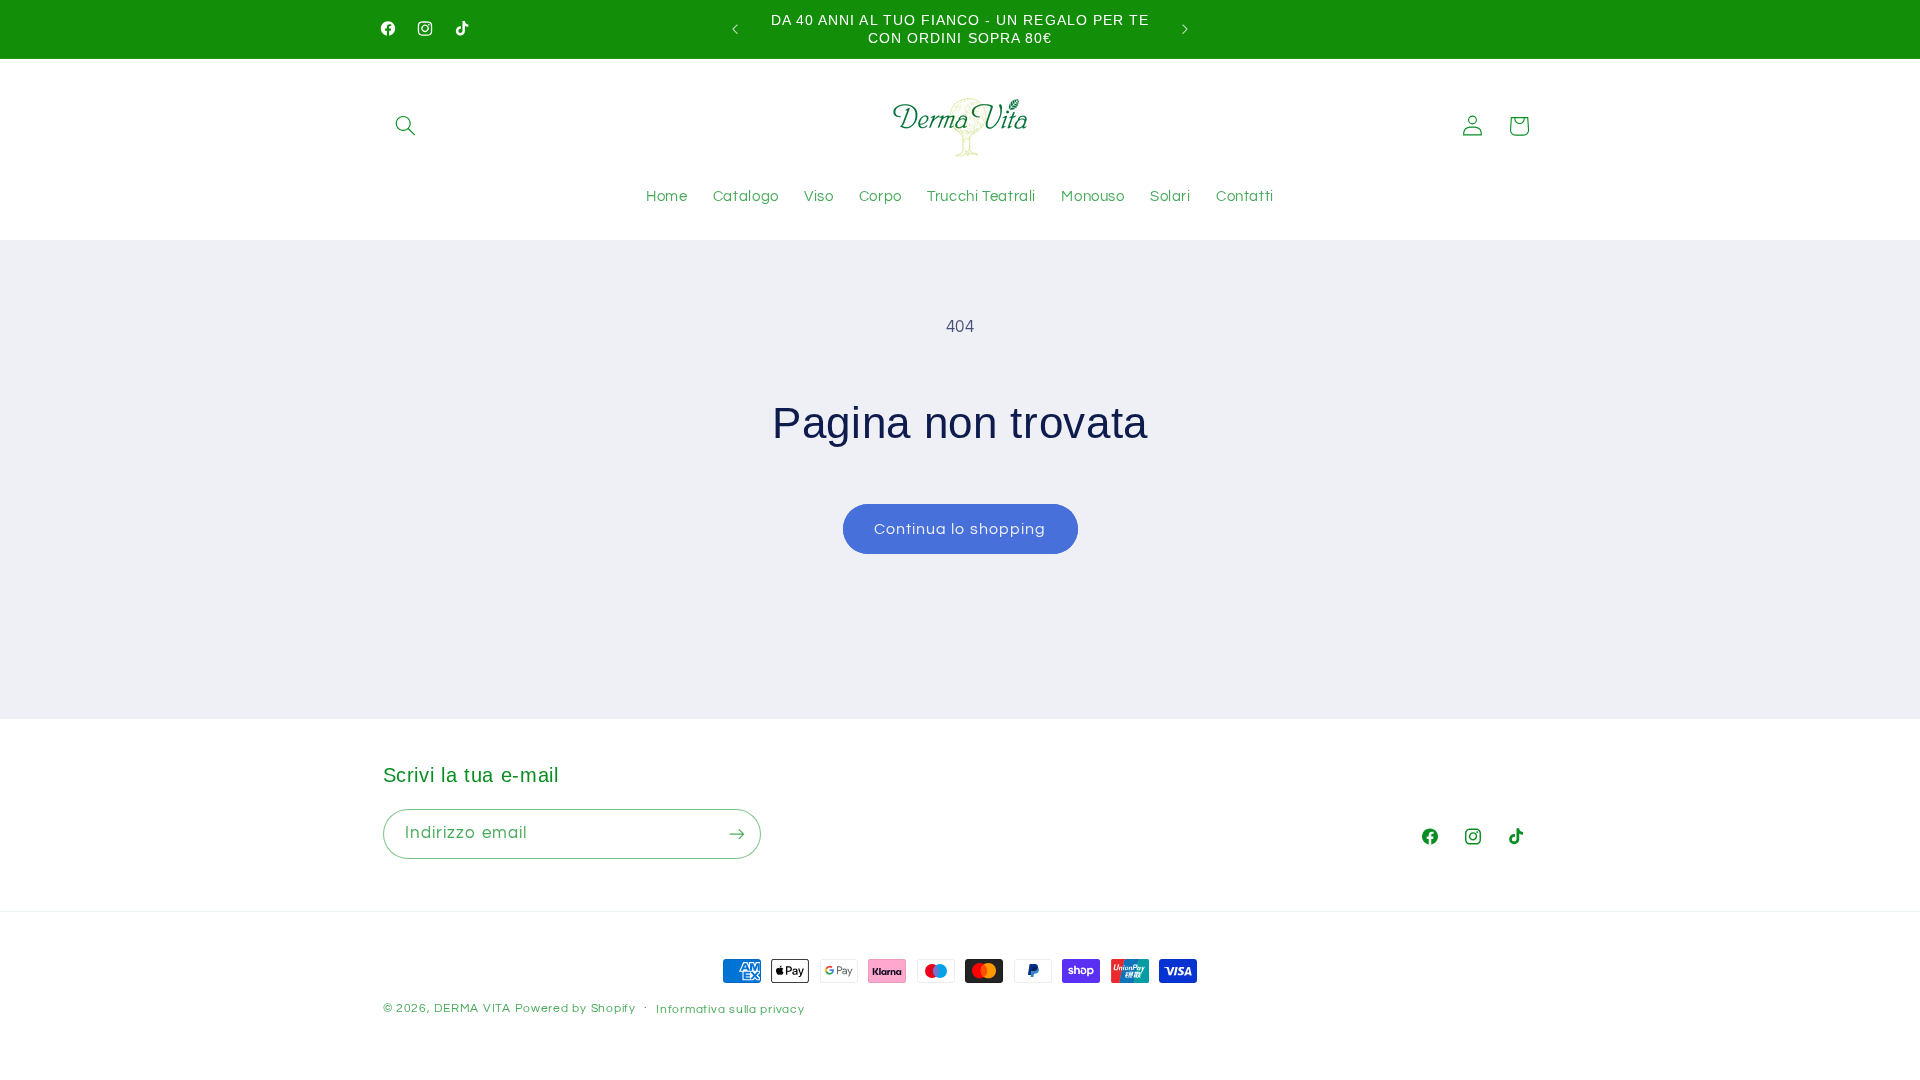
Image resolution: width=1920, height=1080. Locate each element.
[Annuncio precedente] (735, 29)
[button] (406, 126)
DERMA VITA (472, 1008)
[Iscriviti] (736, 833)
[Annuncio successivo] (1185, 29)
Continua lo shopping (960, 529)
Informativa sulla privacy (730, 1009)
